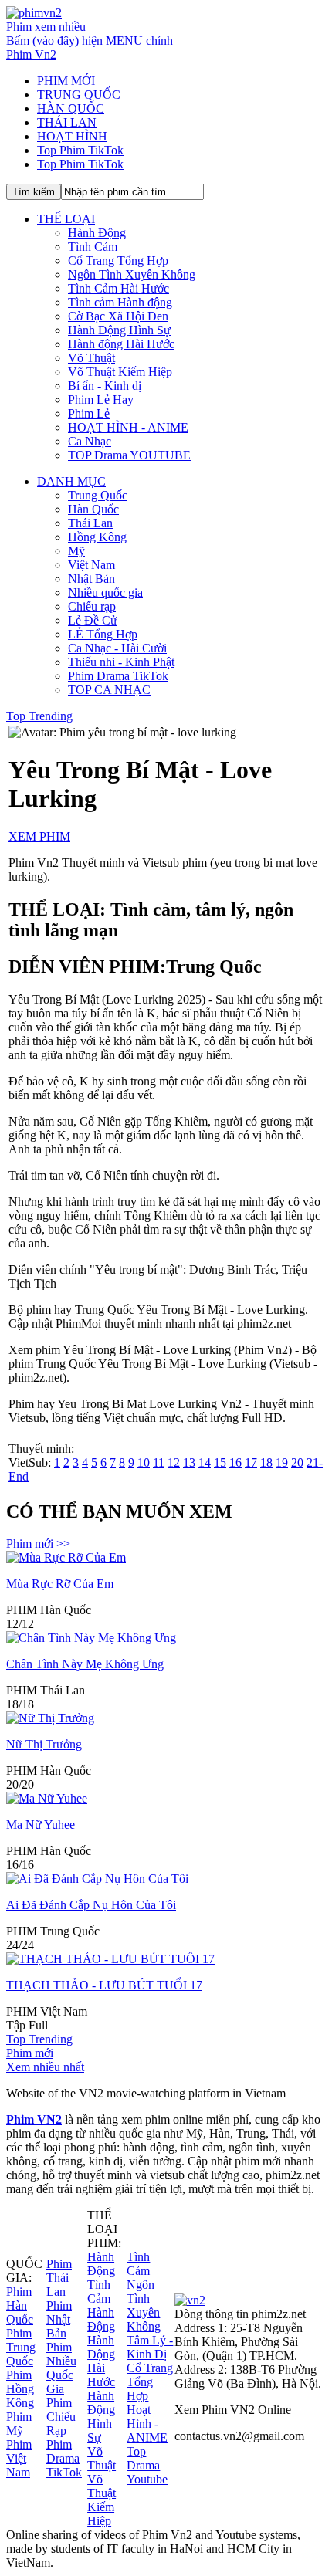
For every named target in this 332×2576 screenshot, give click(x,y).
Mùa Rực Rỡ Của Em (60, 1584)
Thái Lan (90, 523)
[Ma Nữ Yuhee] (47, 1798)
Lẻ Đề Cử (93, 620)
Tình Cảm (93, 247)
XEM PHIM (39, 836)
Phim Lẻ (89, 413)
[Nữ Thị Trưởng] (50, 1718)
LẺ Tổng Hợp (103, 634)
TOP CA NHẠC (109, 690)
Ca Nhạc (90, 441)
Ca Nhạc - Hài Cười (117, 648)
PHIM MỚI (66, 81)
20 (297, 1462)
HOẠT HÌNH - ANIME (128, 427)
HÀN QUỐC (71, 108)
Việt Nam (91, 565)
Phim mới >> (38, 1544)
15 (220, 1462)
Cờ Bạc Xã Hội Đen (118, 316)
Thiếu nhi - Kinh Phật (121, 662)
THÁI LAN (67, 122)
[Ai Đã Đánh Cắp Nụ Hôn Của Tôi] (97, 1879)
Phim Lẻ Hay (101, 399)
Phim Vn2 (31, 54)
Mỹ (76, 551)
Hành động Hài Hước (121, 344)
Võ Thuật (91, 358)
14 (205, 1462)
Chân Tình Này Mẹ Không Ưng (85, 1664)
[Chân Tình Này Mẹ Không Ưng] (91, 1638)
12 (174, 1462)
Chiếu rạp (92, 606)
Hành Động (97, 233)
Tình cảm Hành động (120, 302)
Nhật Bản (91, 579)
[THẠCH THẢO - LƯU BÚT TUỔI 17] (110, 1959)
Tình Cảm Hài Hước (119, 288)
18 (266, 1462)
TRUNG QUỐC (79, 95)
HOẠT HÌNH (72, 136)
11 (159, 1462)
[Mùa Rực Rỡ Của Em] (66, 1557)
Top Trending (39, 716)
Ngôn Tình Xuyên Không (132, 274)
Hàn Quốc (93, 509)
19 (282, 1462)
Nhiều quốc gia (105, 592)
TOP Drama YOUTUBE (129, 455)
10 (144, 1462)
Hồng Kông (97, 537)
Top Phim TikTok (80, 150)
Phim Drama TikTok (118, 676)
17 (251, 1462)
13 (189, 1462)
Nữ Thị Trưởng (44, 1744)
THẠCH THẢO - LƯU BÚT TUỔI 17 (104, 1985)
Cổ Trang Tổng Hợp (118, 261)
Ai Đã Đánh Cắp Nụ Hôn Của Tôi (91, 1905)
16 (235, 1462)
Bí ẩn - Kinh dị (105, 386)
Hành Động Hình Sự (119, 330)
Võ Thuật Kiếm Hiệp (120, 372)
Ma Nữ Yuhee (41, 1825)
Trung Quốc (98, 495)
